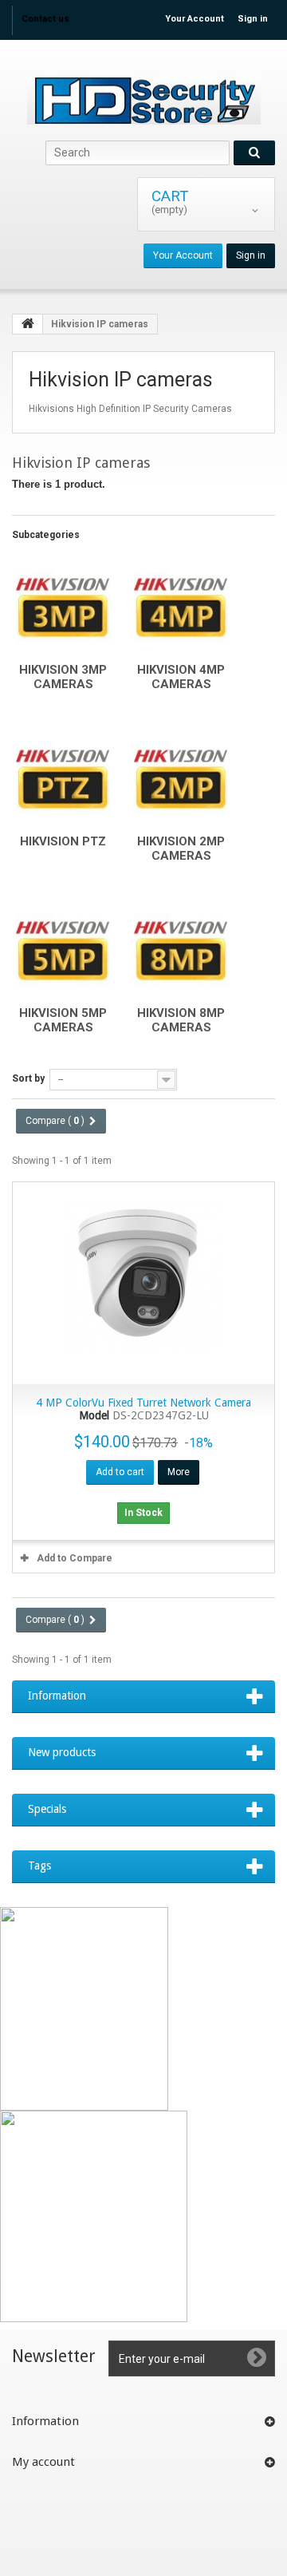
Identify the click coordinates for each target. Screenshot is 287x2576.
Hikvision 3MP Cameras (63, 677)
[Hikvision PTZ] (63, 777)
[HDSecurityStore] (143, 100)
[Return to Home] (28, 324)
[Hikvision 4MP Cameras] (181, 605)
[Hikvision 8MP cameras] (181, 948)
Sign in (253, 19)
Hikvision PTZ (63, 841)
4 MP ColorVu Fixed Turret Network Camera (143, 1403)
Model (94, 1416)
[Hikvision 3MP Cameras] (63, 605)
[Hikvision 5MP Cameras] (63, 948)
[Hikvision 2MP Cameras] (181, 777)
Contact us (45, 19)
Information (57, 1696)
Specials (47, 1809)
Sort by (28, 1078)
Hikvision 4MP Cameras (181, 677)
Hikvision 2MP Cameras (181, 849)
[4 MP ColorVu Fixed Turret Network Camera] (143, 1283)
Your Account (195, 19)
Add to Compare (75, 1558)
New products (62, 1752)
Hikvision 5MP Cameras (63, 1020)
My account (43, 2462)
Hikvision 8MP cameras (181, 1020)
